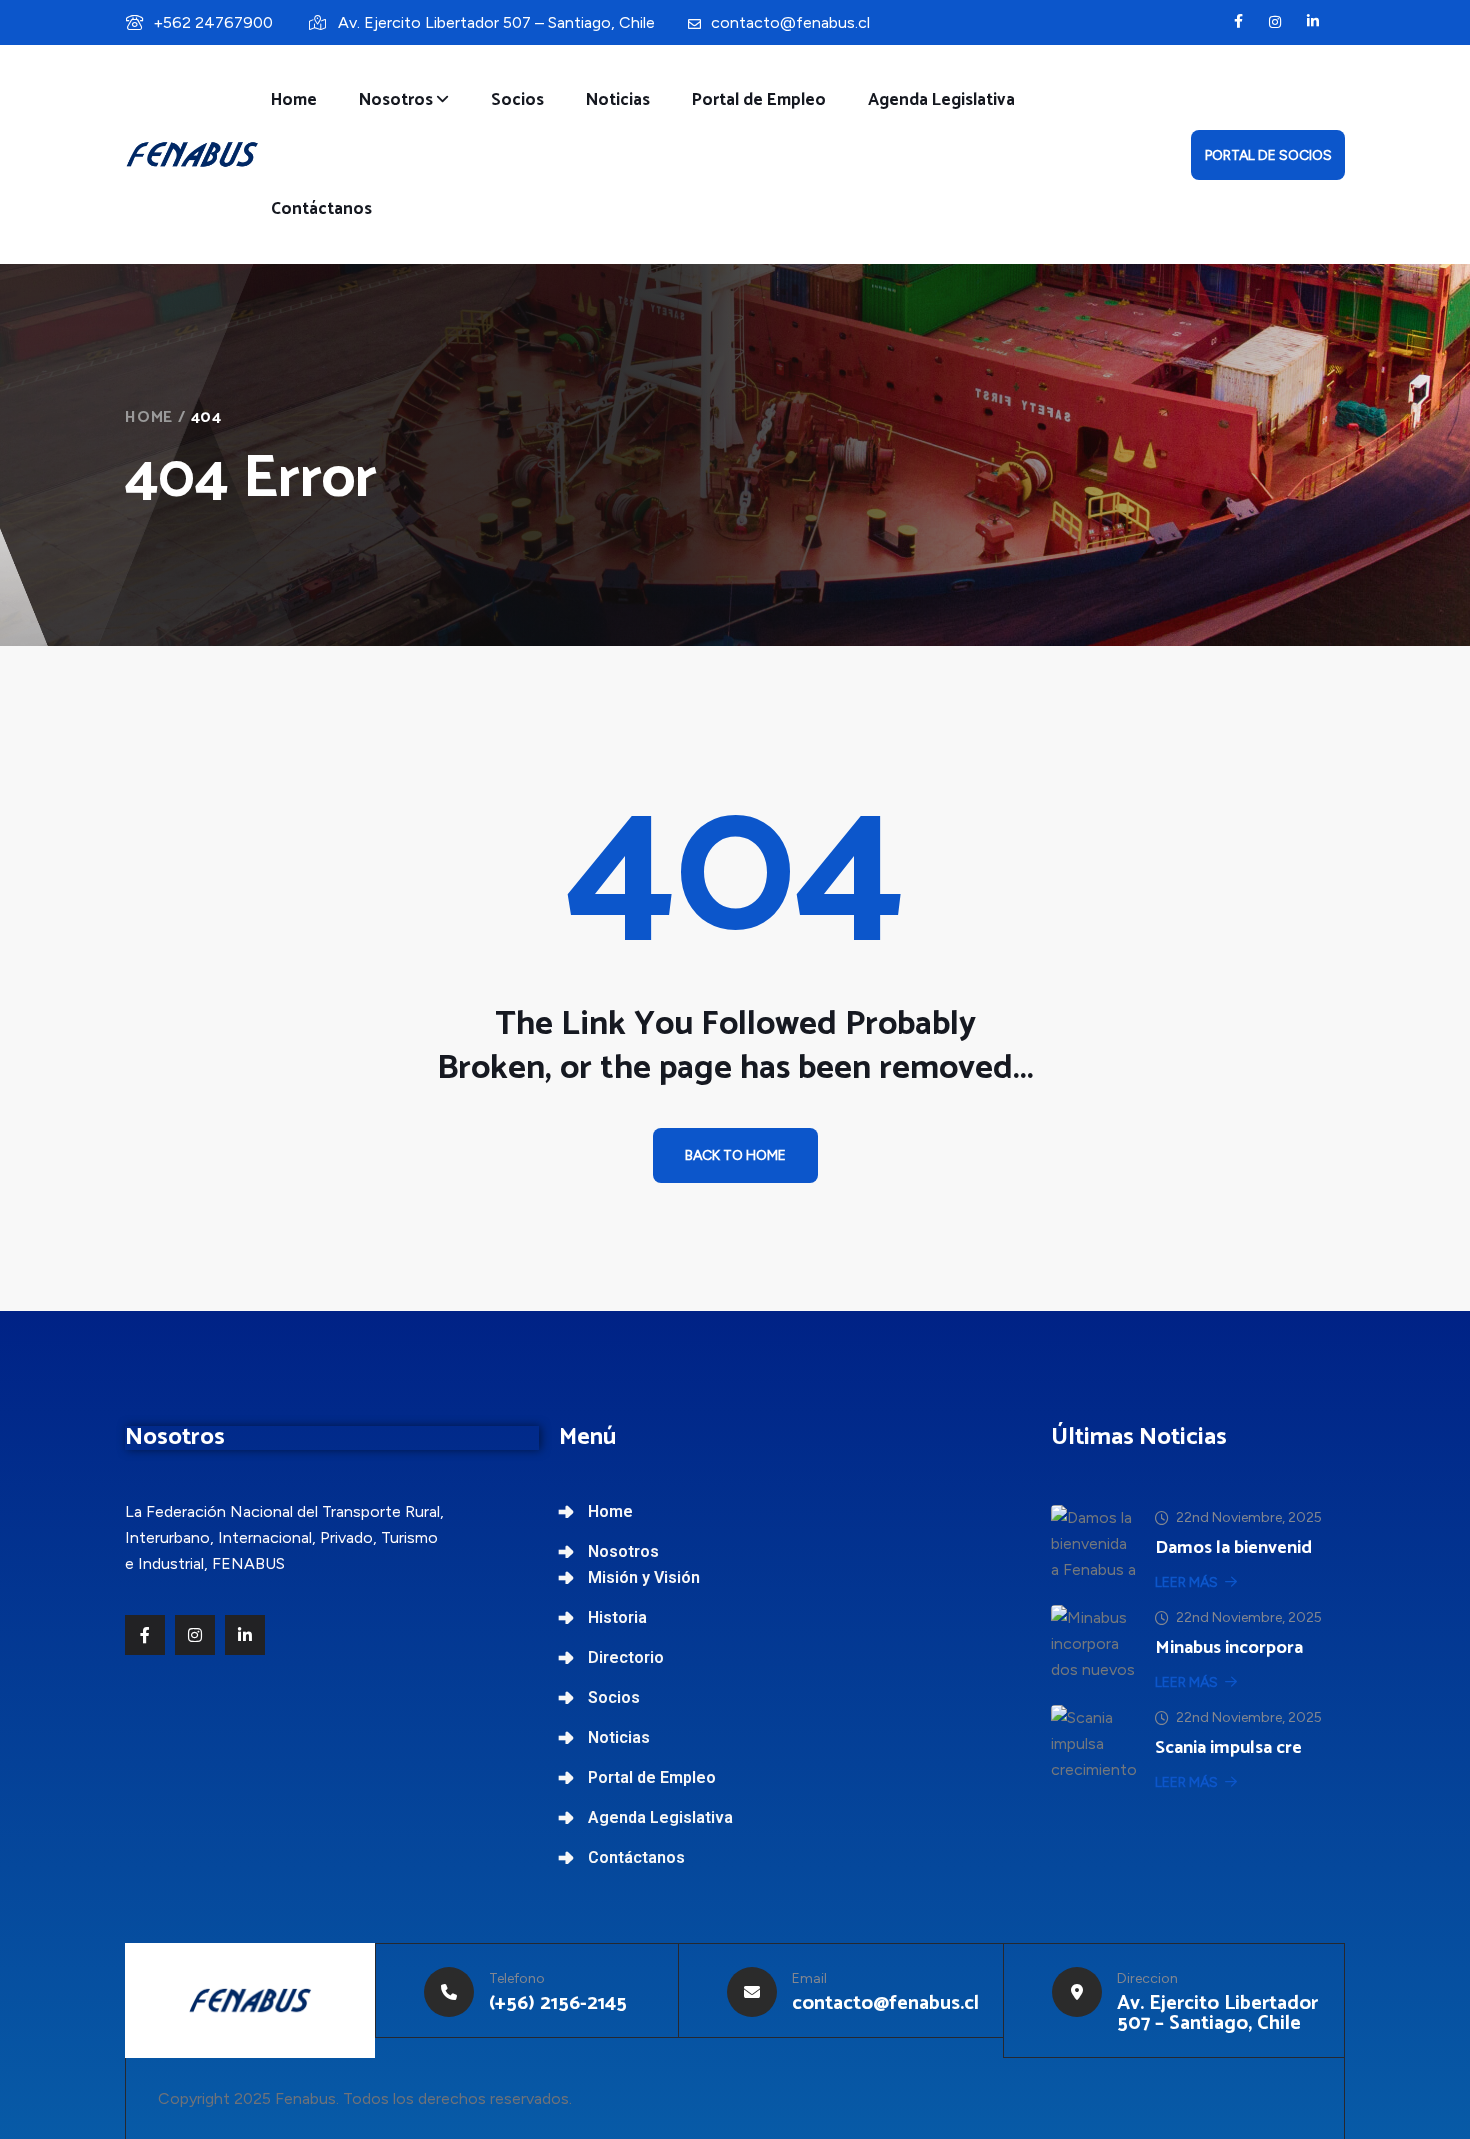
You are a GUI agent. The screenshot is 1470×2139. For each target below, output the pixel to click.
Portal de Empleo (759, 100)
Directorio (626, 1657)
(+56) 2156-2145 (558, 2004)
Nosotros (396, 100)
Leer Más (1186, 1582)
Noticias (618, 100)
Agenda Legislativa (941, 100)
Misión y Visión (644, 1577)
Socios (517, 100)
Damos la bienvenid (1233, 1548)
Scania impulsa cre (1228, 1748)
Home (294, 100)
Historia (617, 1617)
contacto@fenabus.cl (790, 22)
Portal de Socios (1268, 155)
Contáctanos (321, 209)
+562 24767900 (213, 22)
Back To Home (735, 1155)
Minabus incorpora (1229, 1648)
